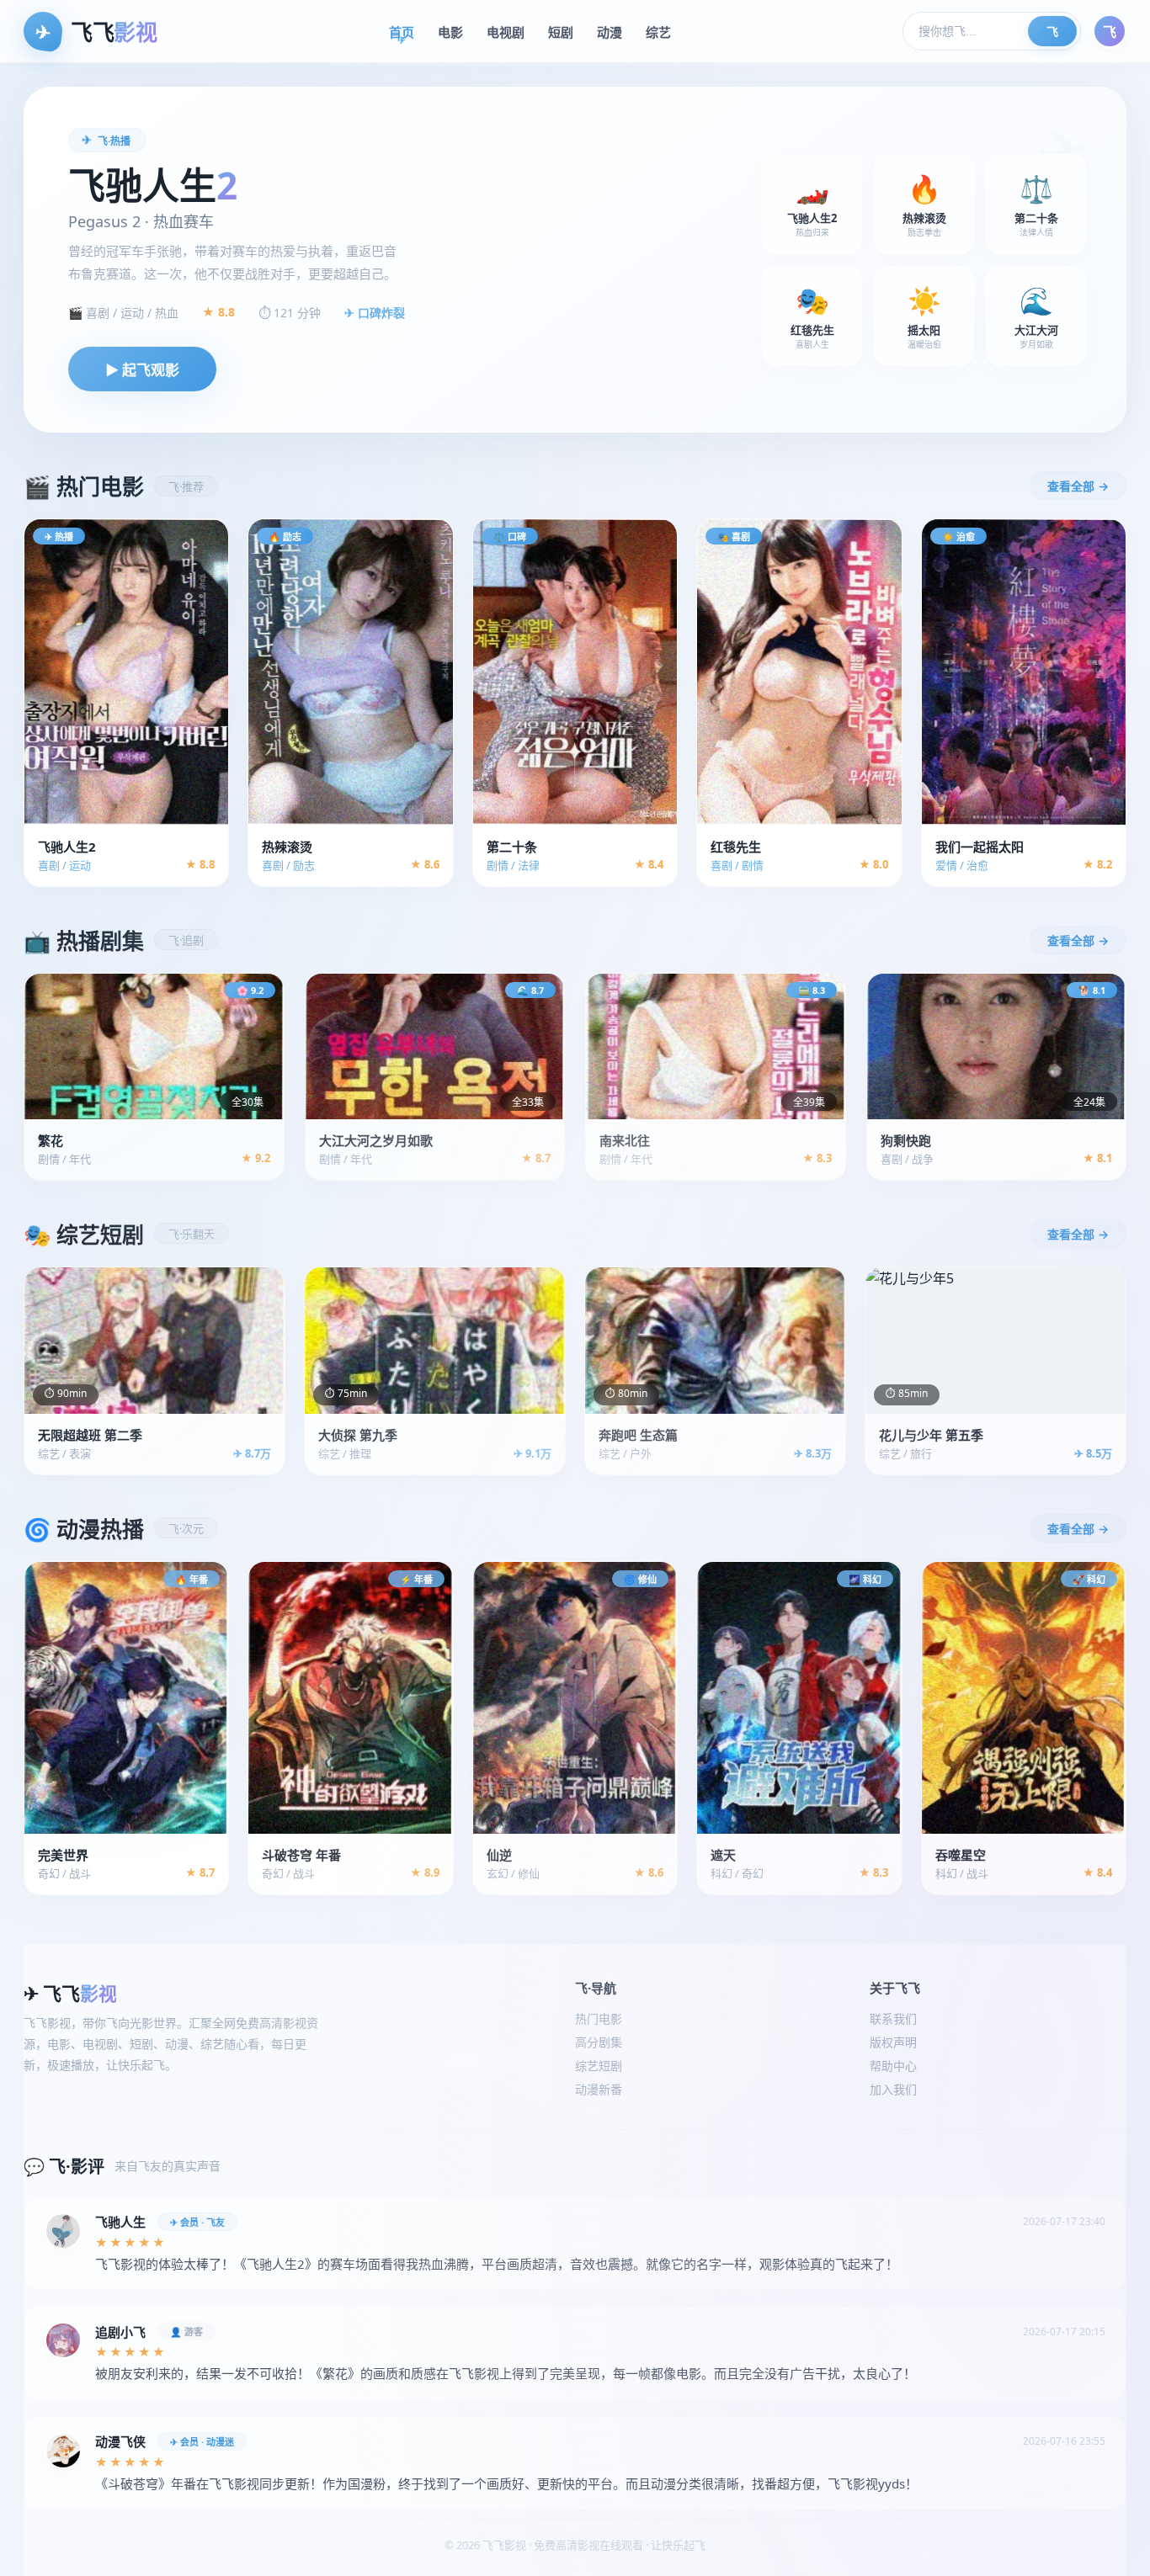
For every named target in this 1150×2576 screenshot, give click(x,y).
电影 (450, 32)
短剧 (561, 32)
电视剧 (506, 32)
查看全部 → (1078, 486)
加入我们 (893, 2089)
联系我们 (893, 2018)
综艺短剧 (599, 2066)
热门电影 (599, 2018)
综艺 (658, 32)
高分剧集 (599, 2042)
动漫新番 (599, 2089)
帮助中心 (893, 2066)
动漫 (610, 32)
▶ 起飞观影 (142, 370)
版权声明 (893, 2042)
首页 (402, 32)
